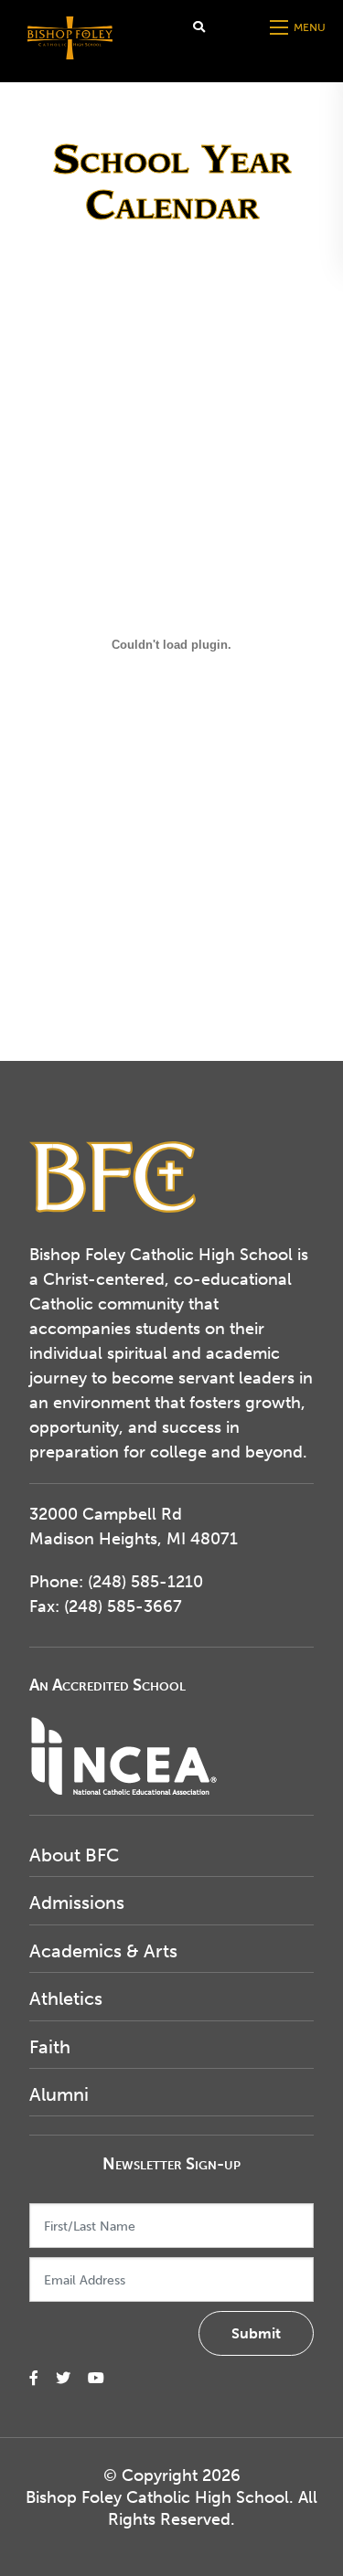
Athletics (66, 1998)
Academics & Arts (103, 1951)
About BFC (74, 1855)
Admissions (77, 1903)
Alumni (59, 2094)
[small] (34, 2378)
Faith (50, 2047)
